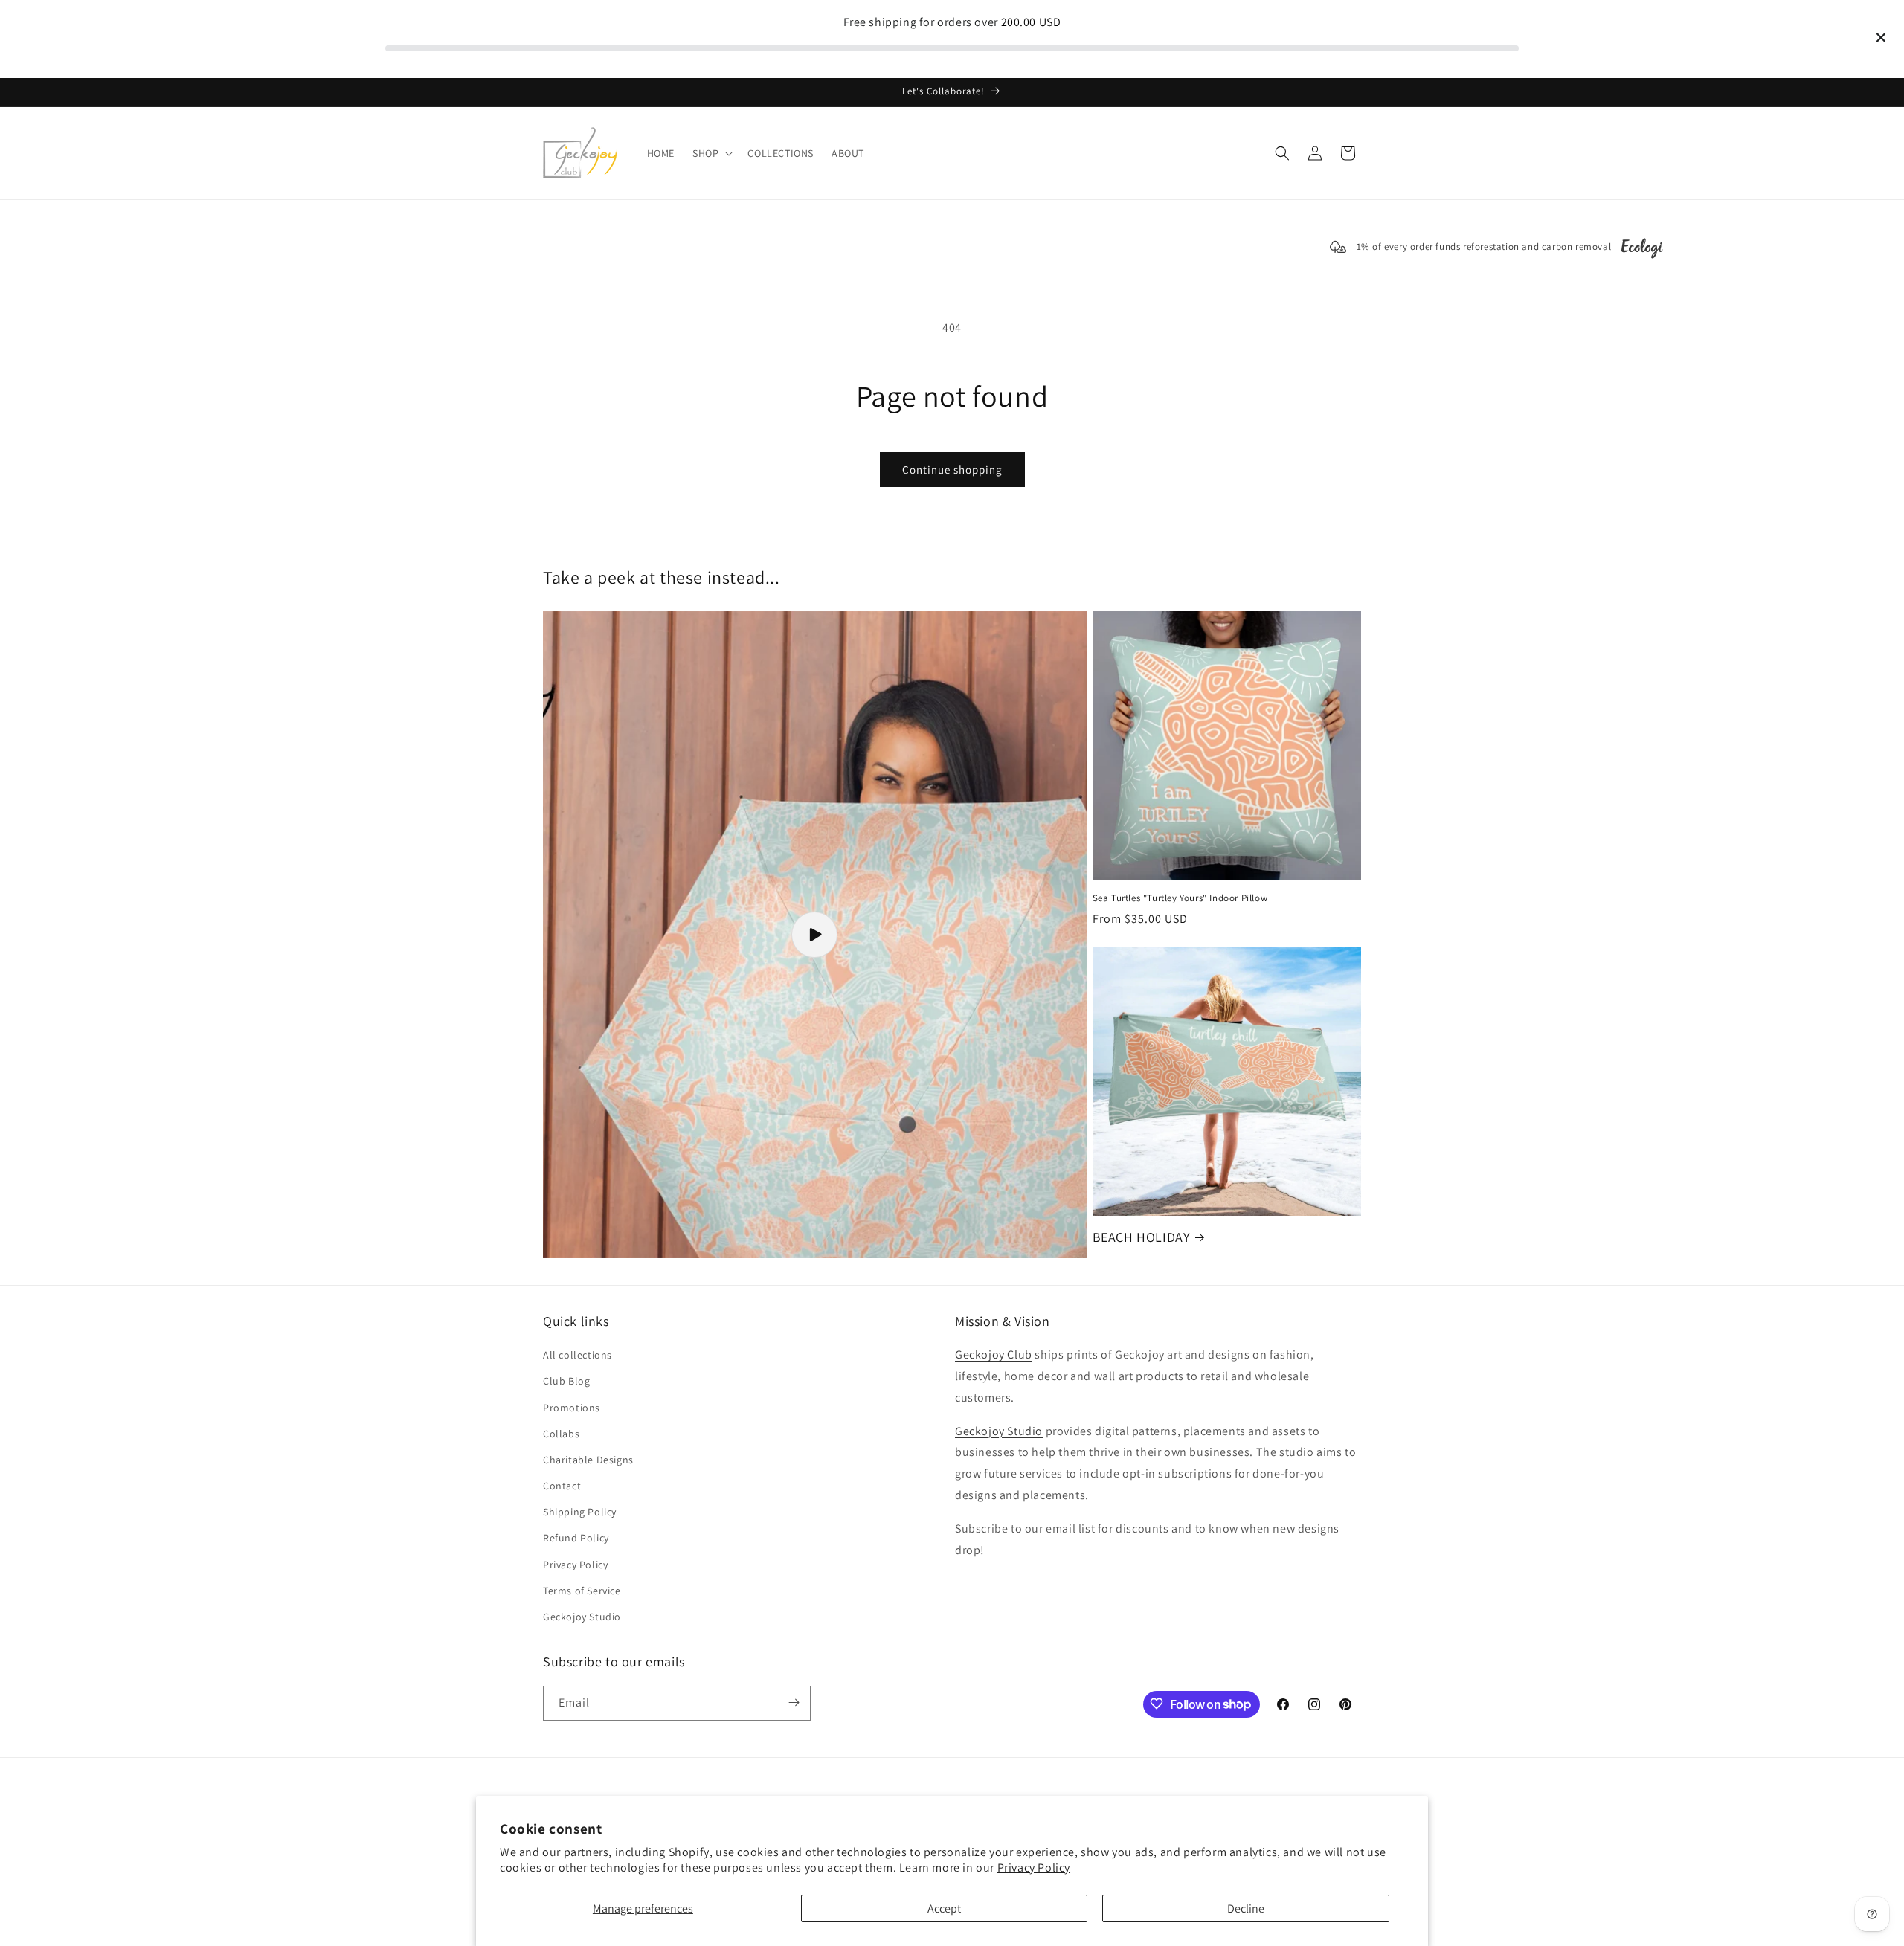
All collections (578, 1356)
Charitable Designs (588, 1460)
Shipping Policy (580, 1512)
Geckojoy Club (994, 1355)
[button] (711, 153)
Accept (944, 1908)
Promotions (572, 1408)
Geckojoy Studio (582, 1617)
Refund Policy (576, 1539)
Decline (1246, 1908)
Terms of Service (582, 1591)
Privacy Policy (1034, 1868)
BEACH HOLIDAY (1141, 1237)
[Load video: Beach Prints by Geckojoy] (815, 935)
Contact (562, 1486)
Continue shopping (952, 470)
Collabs (561, 1434)
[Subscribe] (794, 1702)
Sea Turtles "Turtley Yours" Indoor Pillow (1180, 899)
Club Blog (566, 1382)
